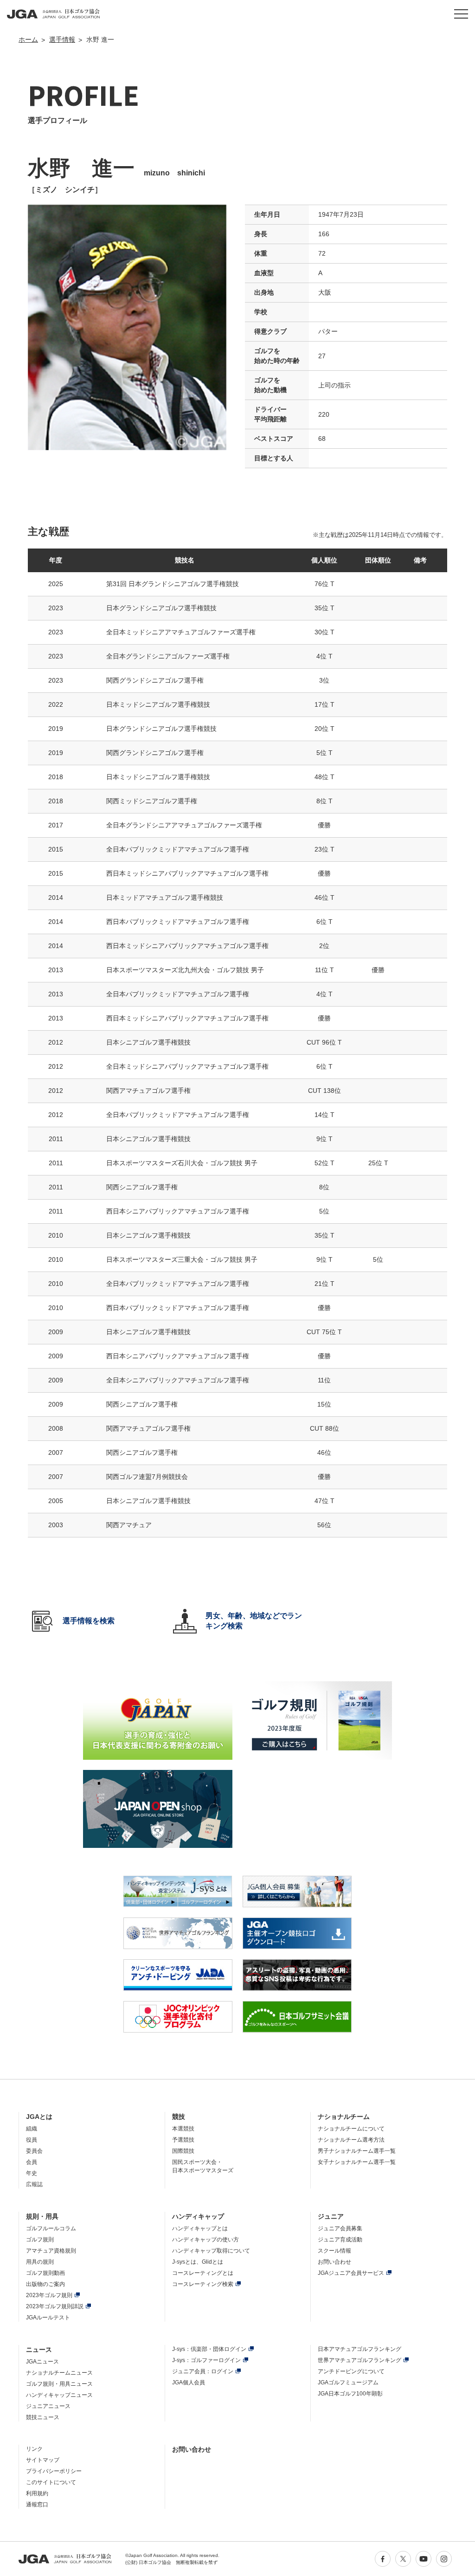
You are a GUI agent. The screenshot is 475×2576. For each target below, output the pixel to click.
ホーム (28, 39)
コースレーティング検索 (203, 2284)
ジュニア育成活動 (340, 2240)
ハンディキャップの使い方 (205, 2240)
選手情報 (62, 39)
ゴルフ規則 (40, 2240)
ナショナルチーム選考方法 (351, 2140)
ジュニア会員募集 (340, 2228)
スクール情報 (334, 2251)
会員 (32, 2162)
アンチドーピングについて (351, 2371)
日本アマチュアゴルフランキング (359, 2349)
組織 (32, 2129)
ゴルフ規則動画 (45, 2273)
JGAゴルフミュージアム (348, 2382)
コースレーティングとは (203, 2273)
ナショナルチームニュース (59, 2373)
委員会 (34, 2151)
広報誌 (34, 2184)
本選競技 (183, 2129)
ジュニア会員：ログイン (203, 2371)
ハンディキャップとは (200, 2228)
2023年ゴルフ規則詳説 (55, 2306)
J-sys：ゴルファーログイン (206, 2360)
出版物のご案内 (45, 2284)
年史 (32, 2173)
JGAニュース (42, 2362)
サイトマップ (43, 2460)
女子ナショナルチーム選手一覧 (357, 2162)
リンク (34, 2449)
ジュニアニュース (48, 2406)
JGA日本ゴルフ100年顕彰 (350, 2394)
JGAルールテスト (48, 2318)
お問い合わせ (334, 2262)
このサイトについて (51, 2482)
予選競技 (183, 2140)
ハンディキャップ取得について (211, 2251)
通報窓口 (37, 2505)
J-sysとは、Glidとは (198, 2262)
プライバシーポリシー (54, 2471)
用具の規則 (40, 2262)
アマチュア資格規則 (51, 2251)
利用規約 (37, 2493)
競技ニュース (43, 2417)
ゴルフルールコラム (51, 2228)
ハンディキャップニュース (59, 2395)
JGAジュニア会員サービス (351, 2273)
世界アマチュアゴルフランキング (359, 2360)
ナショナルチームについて (351, 2129)
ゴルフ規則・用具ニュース (59, 2384)
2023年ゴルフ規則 (49, 2295)
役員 (32, 2140)
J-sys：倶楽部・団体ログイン (209, 2349)
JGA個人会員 (189, 2382)
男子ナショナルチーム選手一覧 (357, 2151)
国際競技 (183, 2151)
